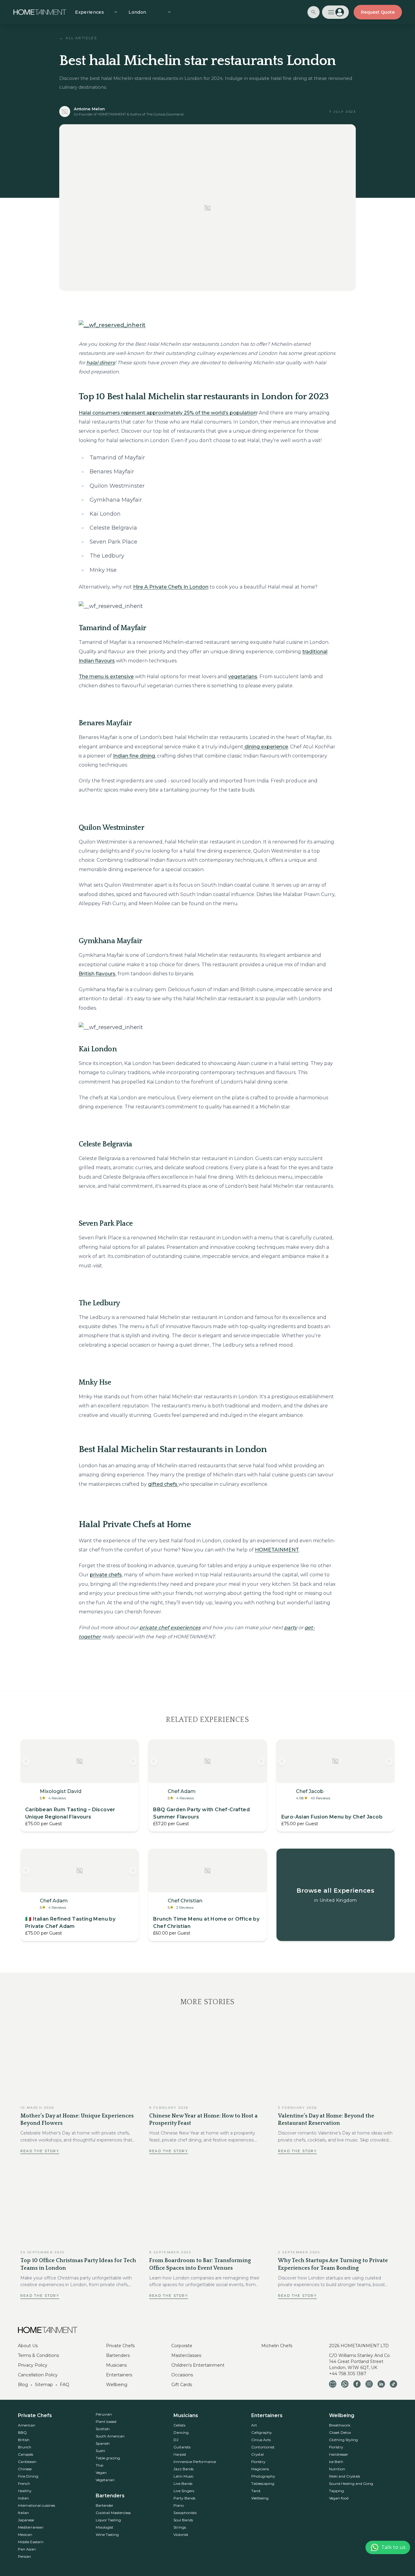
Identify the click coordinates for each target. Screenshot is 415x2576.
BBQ (22, 2432)
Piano (179, 2505)
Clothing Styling (343, 2440)
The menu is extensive (106, 677)
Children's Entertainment (198, 2365)
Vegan (101, 2473)
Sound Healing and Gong (351, 2483)
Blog (23, 2385)
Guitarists (182, 2447)
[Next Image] (133, 1761)
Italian (23, 2513)
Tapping (336, 2491)
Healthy (25, 2491)
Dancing (181, 2432)
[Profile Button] (335, 12)
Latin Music (183, 2476)
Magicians (260, 2469)
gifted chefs (163, 1484)
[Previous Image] (26, 1761)
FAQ (65, 2385)
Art (254, 2425)
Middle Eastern (31, 2542)
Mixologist (105, 2527)
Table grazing (108, 2458)
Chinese (25, 2469)
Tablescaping (263, 2483)
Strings (180, 2527)
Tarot (256, 2491)
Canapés (26, 2454)
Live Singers (184, 2491)
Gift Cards (182, 2385)
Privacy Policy (33, 2365)
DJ (176, 2440)
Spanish (103, 2443)
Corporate (182, 2346)
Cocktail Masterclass (113, 2513)
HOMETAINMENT (277, 1550)
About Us (28, 2346)
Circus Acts (261, 2440)
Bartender (105, 2505)
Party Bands (184, 2498)
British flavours (97, 974)
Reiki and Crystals (345, 2476)
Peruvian (104, 2414)
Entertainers (119, 2375)
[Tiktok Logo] (393, 2384)
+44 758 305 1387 (348, 2374)
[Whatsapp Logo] (345, 2384)
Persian (24, 2556)
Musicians (116, 2365)
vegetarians (243, 677)
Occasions (182, 2375)
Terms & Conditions (38, 2355)
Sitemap (44, 2385)
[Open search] (314, 12)
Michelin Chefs (277, 2346)
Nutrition (337, 2469)
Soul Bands (183, 2520)
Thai (99, 2465)
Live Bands (183, 2483)
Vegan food (339, 2498)
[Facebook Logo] (357, 2384)
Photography (263, 2476)
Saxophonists (185, 2513)
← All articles (78, 38)
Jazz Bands (183, 2469)
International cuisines (36, 2505)
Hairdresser (339, 2454)
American (27, 2425)
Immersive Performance (195, 2462)
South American (110, 2436)
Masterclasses (186, 2355)
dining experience (266, 747)
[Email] (333, 2384)
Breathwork (340, 2425)
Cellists (179, 2425)
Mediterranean (31, 2527)
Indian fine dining (134, 756)
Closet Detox (340, 2432)
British (24, 2440)
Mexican (25, 2535)
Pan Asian (27, 2549)
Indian (23, 2498)
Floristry (258, 2462)
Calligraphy (262, 2432)
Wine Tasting (107, 2535)
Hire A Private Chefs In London (171, 587)
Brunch (25, 2447)
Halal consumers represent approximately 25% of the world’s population (168, 413)
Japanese (26, 2520)
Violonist (181, 2535)
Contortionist (263, 2447)
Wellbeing (117, 2385)
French (24, 2483)
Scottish (103, 2429)
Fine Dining (28, 2476)
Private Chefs (120, 2346)
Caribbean (27, 2462)
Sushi (100, 2451)
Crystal (257, 2454)
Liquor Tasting (108, 2520)
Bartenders (118, 2355)
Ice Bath (336, 2462)
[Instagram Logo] (369, 2384)
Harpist (180, 2454)
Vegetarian (105, 2480)
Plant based (106, 2421)
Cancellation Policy (38, 2375)
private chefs (106, 1575)
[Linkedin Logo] (381, 2384)
